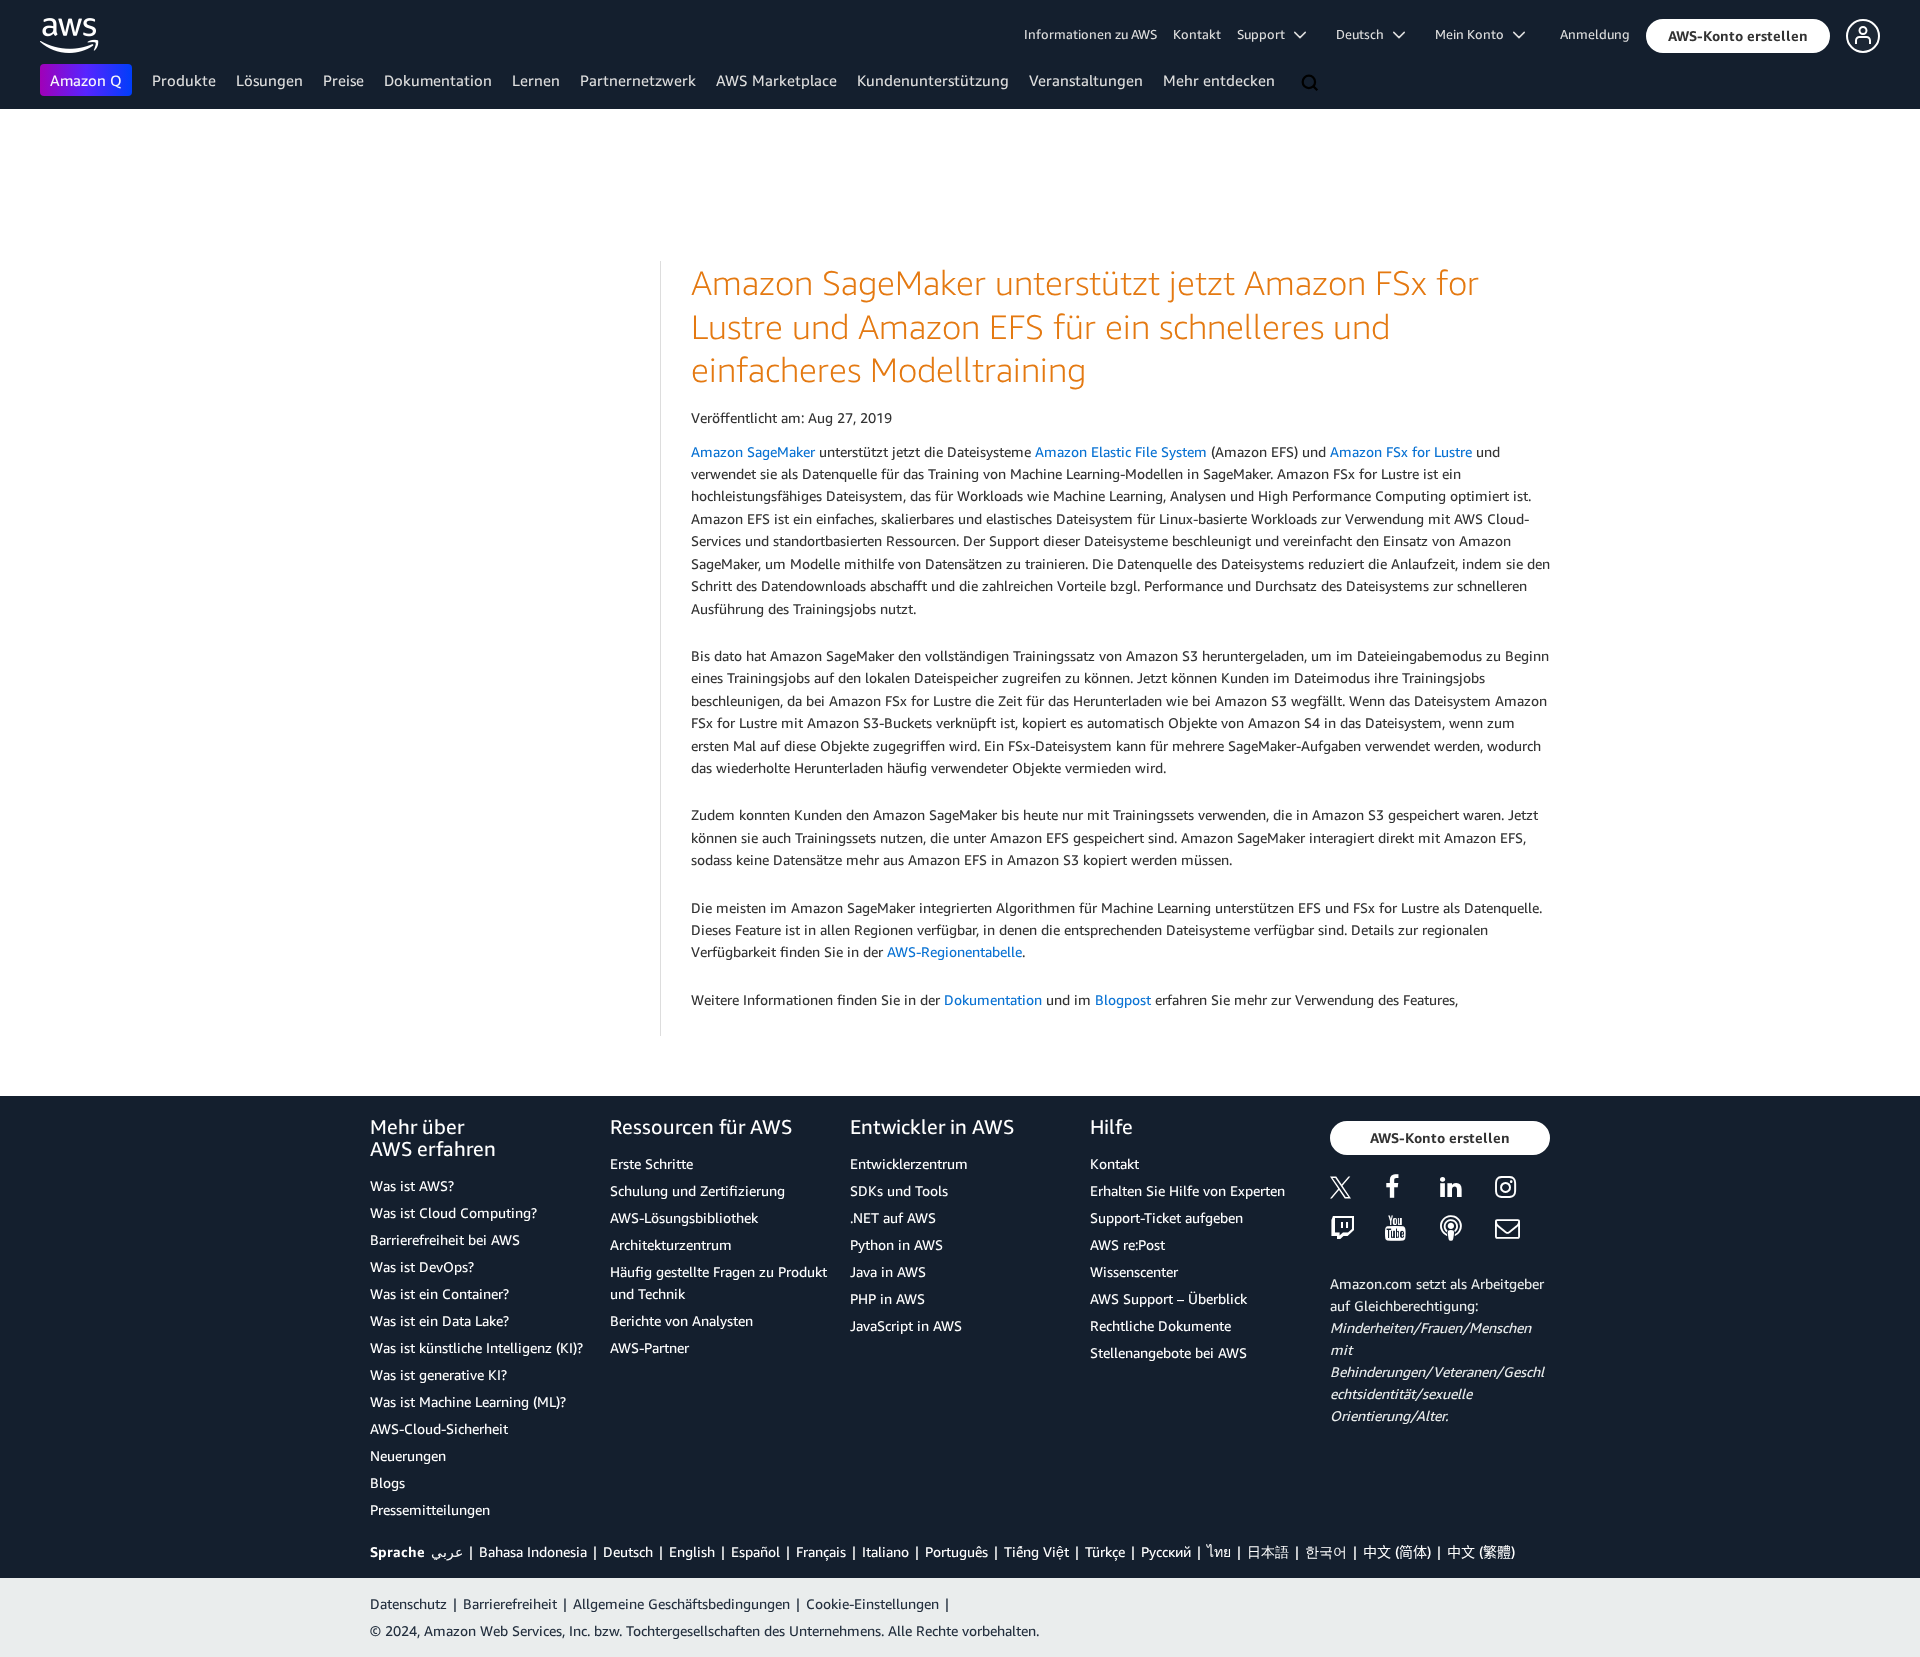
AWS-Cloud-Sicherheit (439, 1428)
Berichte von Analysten (681, 1320)
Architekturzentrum (671, 1244)
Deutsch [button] (1364, 34)
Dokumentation (438, 80)
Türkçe (1105, 1551)
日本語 (1268, 1551)
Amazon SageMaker (753, 451)
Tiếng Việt (1036, 1551)
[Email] (1522, 1229)
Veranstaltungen (1086, 80)
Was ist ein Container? (439, 1293)
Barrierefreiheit (510, 1603)
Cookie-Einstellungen (872, 1603)
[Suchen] (1312, 84)
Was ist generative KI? (438, 1374)
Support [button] (1265, 34)
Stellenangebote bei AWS (1168, 1352)
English (692, 1551)
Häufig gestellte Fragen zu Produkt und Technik (718, 1282)
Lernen (536, 80)
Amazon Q (86, 80)
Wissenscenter (1134, 1271)
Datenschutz (408, 1603)
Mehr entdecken (1219, 80)
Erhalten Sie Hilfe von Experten (1187, 1190)
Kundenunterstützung (933, 80)
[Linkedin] (1467, 1190)
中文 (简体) (1397, 1551)
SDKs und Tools (899, 1190)
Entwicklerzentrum (909, 1163)
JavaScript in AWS (906, 1325)
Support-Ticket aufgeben (1166, 1217)
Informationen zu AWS (1090, 34)
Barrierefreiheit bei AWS (445, 1239)
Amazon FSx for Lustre (1401, 451)
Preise (343, 80)
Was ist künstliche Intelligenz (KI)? (476, 1347)
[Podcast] (1467, 1229)
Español (755, 1551)
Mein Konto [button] (1474, 34)
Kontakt (1197, 34)
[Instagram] (1522, 1190)
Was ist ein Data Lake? (439, 1320)
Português (956, 1551)
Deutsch (628, 1551)
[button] (1738, 36)
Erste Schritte (651, 1163)
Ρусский (1166, 1551)
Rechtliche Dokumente (1160, 1325)
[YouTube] (1412, 1229)
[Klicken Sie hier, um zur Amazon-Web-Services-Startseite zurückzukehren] (69, 35)
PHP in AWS (887, 1298)
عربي (447, 1551)
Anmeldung (1595, 34)
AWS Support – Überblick (1168, 1298)
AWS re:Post (1127, 1244)
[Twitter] (1357, 1190)
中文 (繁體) (1481, 1551)
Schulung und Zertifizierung (697, 1190)
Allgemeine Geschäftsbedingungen (681, 1603)
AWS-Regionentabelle (954, 951)
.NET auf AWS (893, 1217)
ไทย (1219, 1551)
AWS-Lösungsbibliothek (684, 1217)
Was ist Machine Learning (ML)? (468, 1401)
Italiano (885, 1551)
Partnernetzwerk (638, 80)
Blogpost (1123, 999)
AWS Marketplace (776, 80)
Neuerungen (408, 1455)
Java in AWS (888, 1271)
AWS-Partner (649, 1347)
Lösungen (269, 80)
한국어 (1326, 1551)
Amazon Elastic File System (1121, 451)
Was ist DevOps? (422, 1266)
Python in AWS (896, 1244)
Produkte (184, 80)
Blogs (387, 1482)
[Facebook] (1412, 1190)
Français (821, 1551)
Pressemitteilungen (430, 1509)
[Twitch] (1357, 1229)
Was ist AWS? (412, 1185)
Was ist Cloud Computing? (453, 1212)
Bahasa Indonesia (533, 1551)
